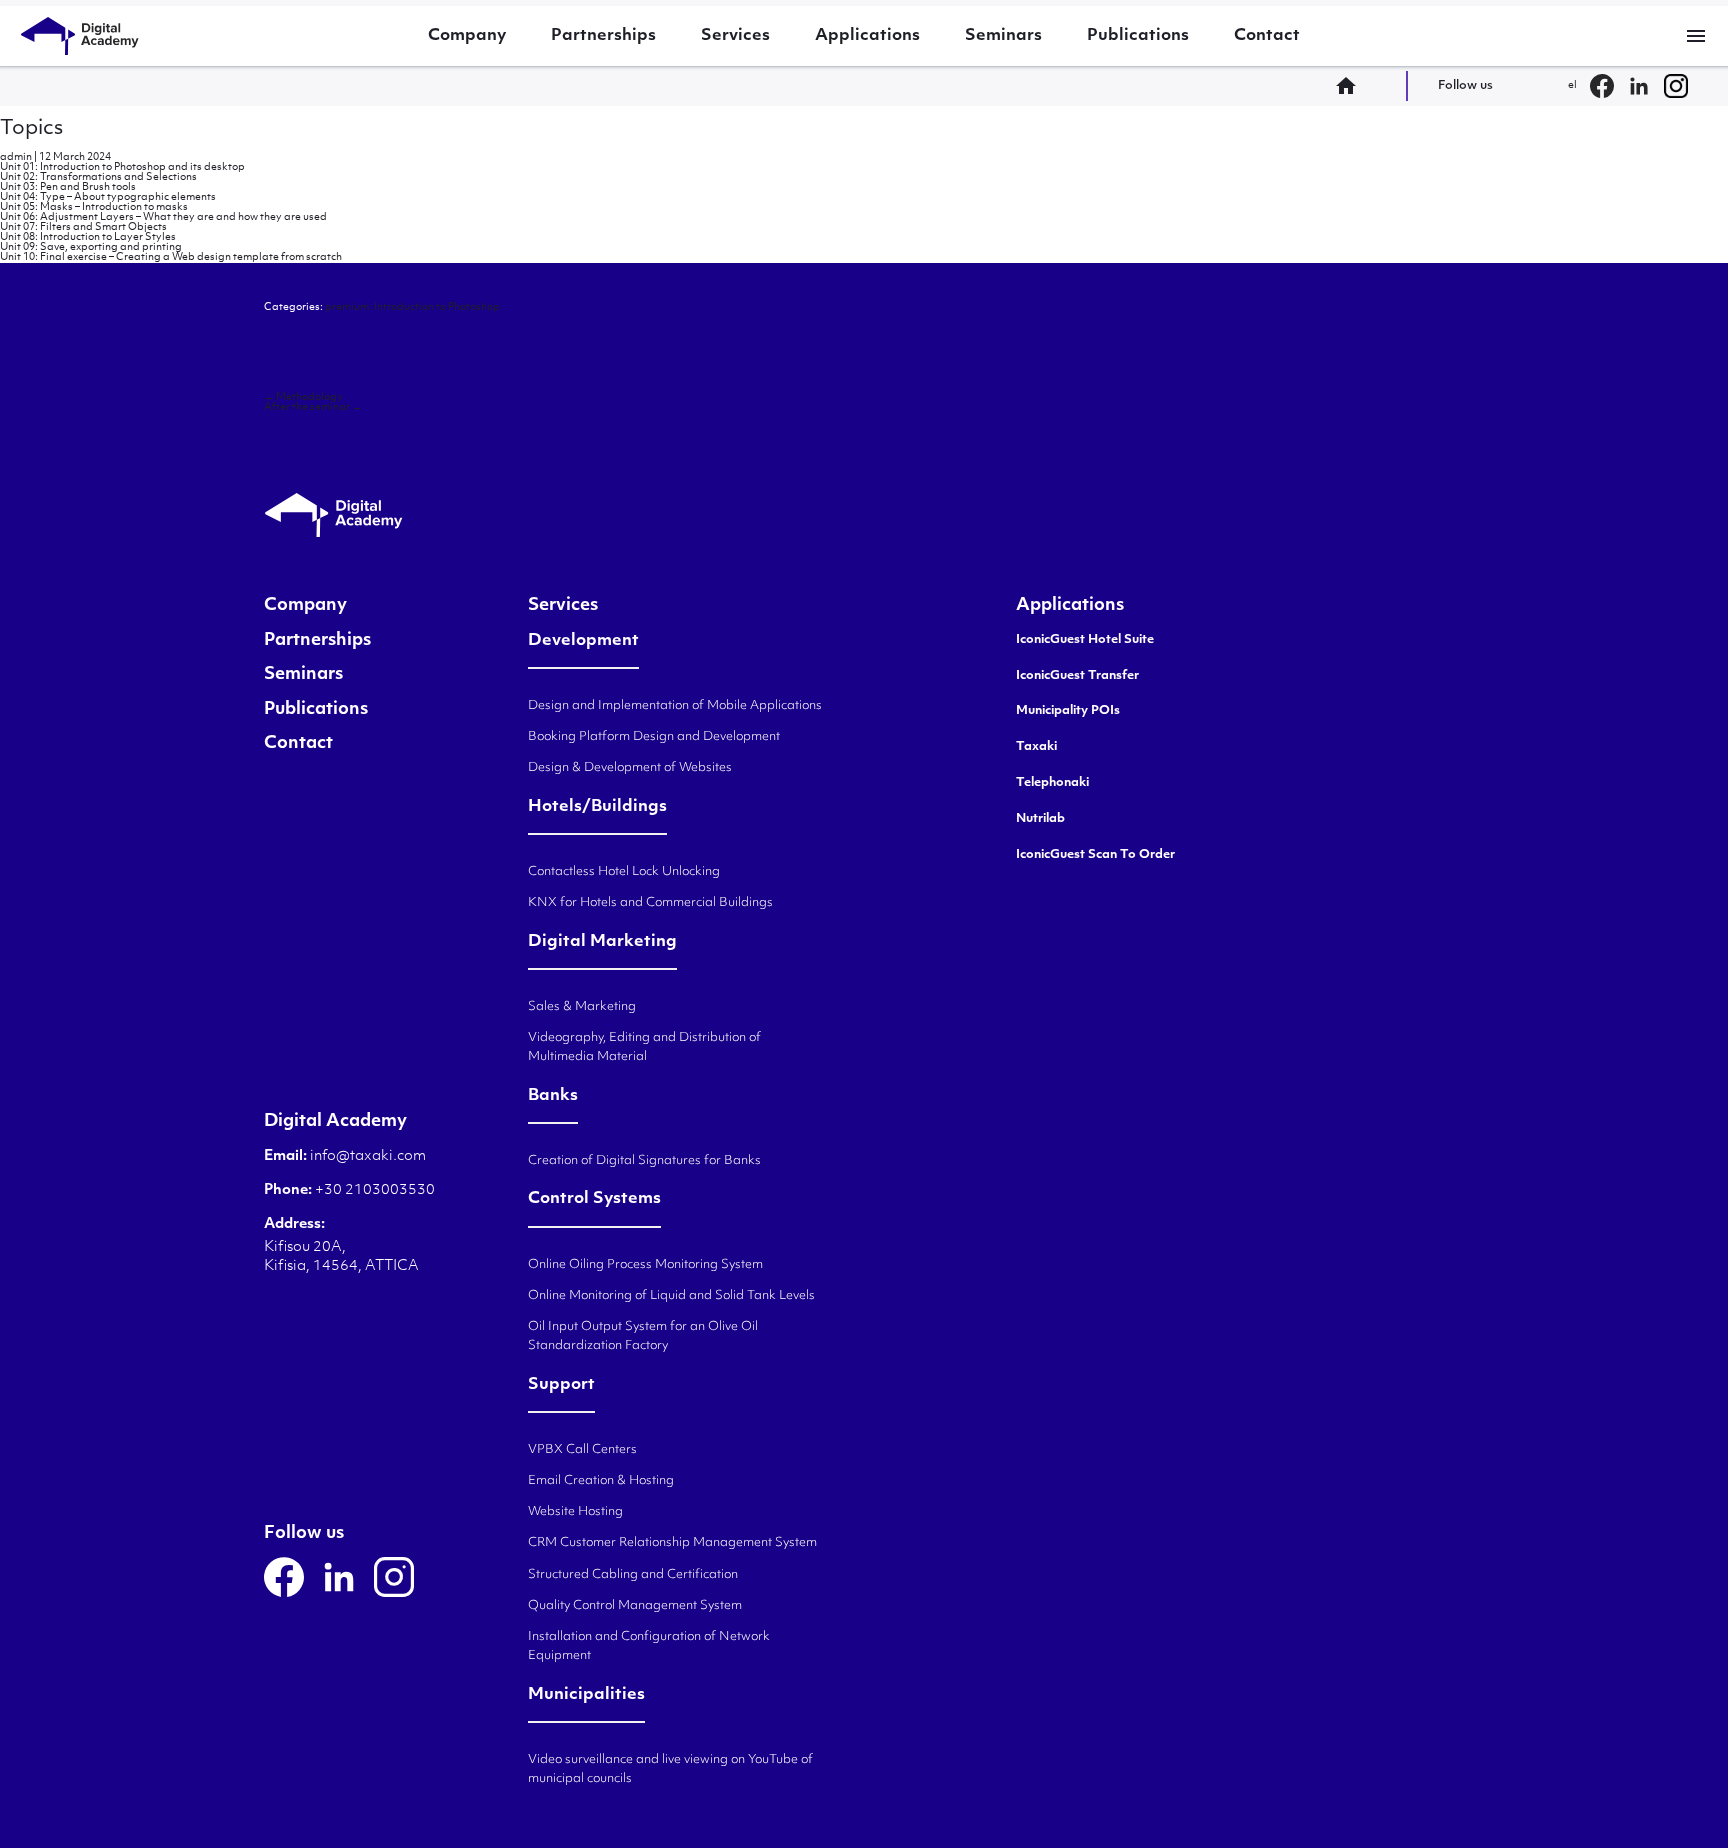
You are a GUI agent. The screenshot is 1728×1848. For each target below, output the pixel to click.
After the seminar (313, 407)
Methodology (303, 397)
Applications (867, 36)
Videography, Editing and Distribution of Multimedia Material (644, 1047)
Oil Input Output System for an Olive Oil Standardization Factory (643, 1336)
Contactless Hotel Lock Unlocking (624, 872)
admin (16, 157)
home (1352, 86)
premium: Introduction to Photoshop (412, 307)
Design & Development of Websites (630, 768)
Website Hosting (575, 1512)
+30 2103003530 (373, 1190)
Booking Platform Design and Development (654, 737)
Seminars (1003, 36)
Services (735, 36)
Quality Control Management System (635, 1606)
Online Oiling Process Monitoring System (645, 1265)
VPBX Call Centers (582, 1450)
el (1572, 85)
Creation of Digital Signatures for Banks (644, 1161)
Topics (31, 129)
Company (467, 36)
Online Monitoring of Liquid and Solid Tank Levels (671, 1296)
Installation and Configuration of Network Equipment (649, 1646)
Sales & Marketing (582, 1007)
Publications (1138, 36)
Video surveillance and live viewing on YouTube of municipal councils (670, 1769)
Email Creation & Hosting (601, 1481)
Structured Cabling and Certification (633, 1575)
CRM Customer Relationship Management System (672, 1543)
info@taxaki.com (368, 1156)
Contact (1267, 36)
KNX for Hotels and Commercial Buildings (650, 903)
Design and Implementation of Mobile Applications (675, 706)
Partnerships (603, 36)
